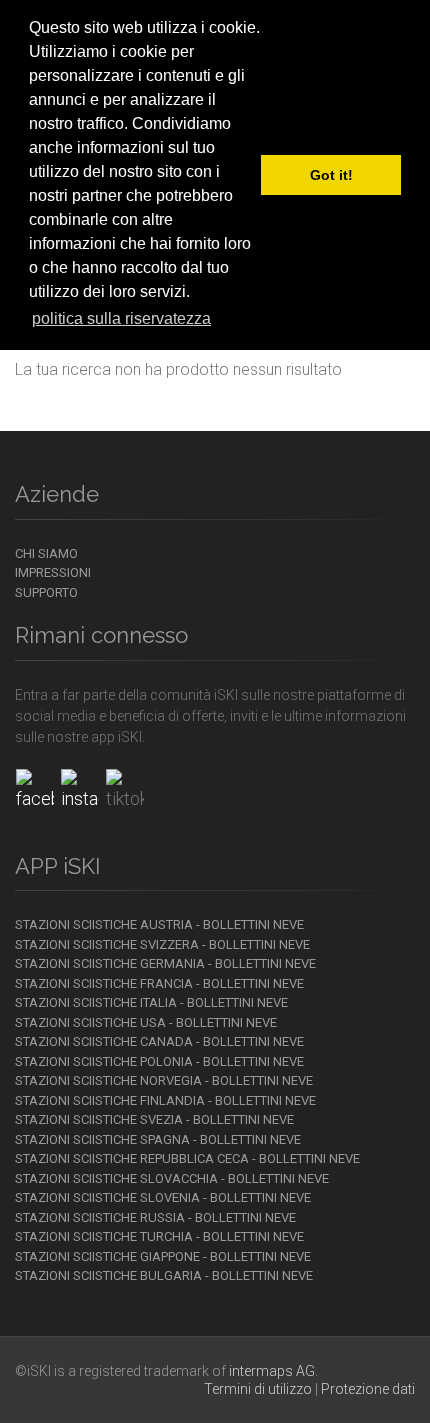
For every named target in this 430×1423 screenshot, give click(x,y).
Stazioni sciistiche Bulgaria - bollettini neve (164, 1275)
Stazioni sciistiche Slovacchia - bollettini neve (172, 1178)
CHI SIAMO (46, 553)
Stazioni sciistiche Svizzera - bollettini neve (162, 944)
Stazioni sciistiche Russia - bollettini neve (155, 1217)
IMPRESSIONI (53, 572)
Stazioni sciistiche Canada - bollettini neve (159, 1041)
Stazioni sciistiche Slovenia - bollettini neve (163, 1197)
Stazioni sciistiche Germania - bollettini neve (165, 963)
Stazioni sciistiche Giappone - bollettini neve (163, 1256)
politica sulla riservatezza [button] (121, 318)
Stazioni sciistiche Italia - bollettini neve (151, 1002)
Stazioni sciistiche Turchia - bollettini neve (159, 1236)
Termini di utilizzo (258, 1389)
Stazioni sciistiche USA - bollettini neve (146, 1022)
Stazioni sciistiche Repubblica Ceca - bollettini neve (187, 1158)
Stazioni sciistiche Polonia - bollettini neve (159, 1061)
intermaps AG (272, 1371)
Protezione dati (368, 1389)
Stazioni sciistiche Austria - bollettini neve (159, 924)
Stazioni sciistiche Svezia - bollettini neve (154, 1119)
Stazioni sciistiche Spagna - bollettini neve (158, 1139)
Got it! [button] (331, 175)
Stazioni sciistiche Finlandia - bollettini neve (165, 1100)
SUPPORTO (46, 592)
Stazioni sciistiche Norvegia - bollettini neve (164, 1080)
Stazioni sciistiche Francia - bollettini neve (159, 983)
